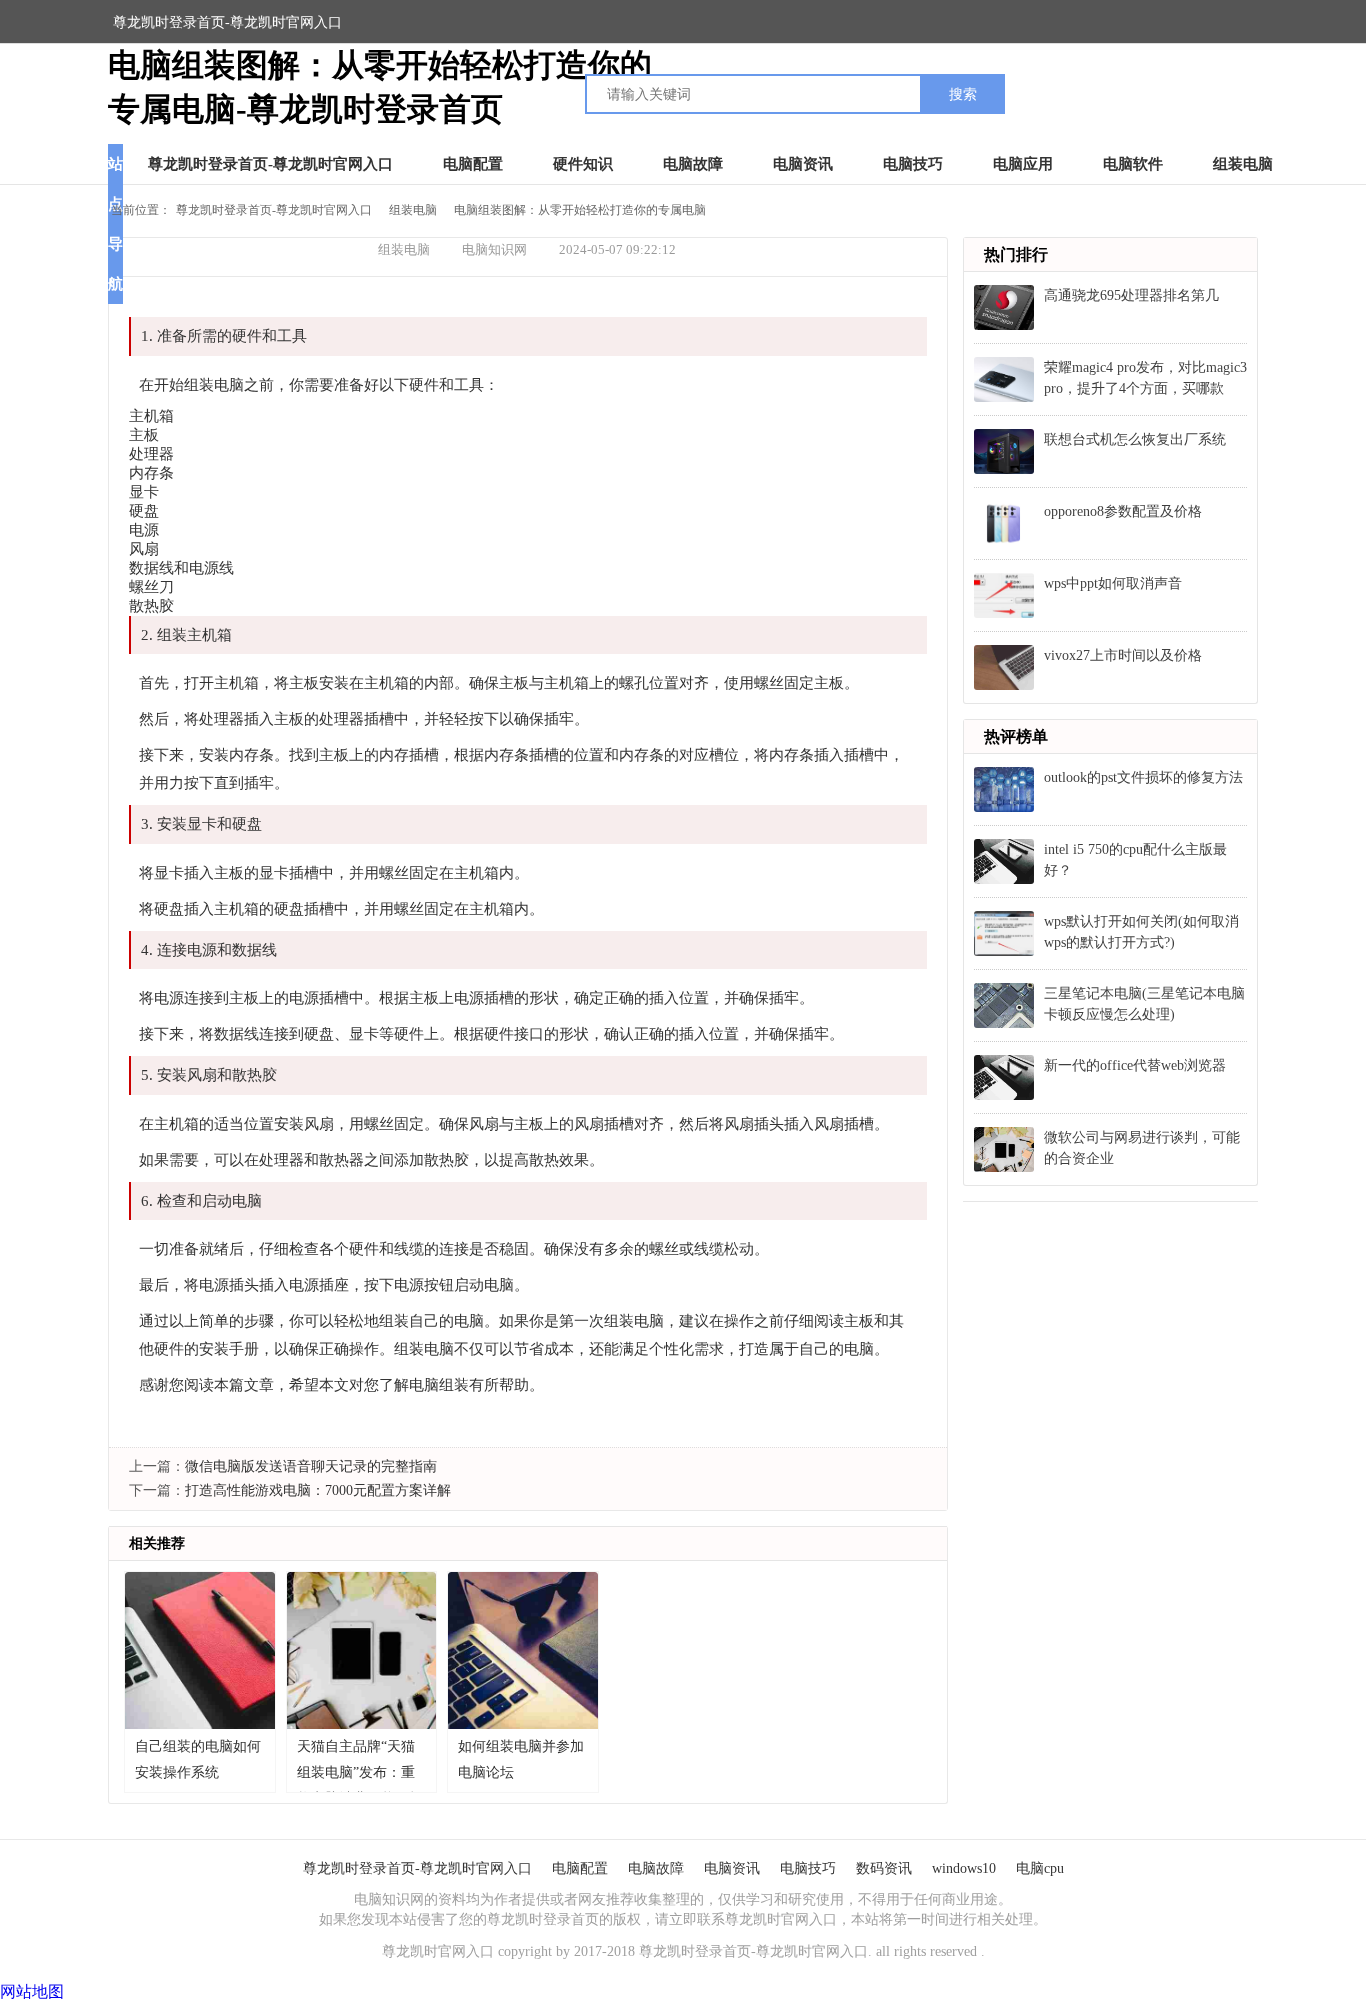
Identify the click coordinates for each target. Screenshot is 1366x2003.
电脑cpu (1040, 1868)
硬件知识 (583, 164)
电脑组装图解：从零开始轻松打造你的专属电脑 (580, 210)
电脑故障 (693, 164)
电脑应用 (1023, 164)
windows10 (964, 1868)
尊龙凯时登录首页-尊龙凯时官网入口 (227, 22)
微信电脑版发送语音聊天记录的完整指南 (311, 1466)
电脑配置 (473, 164)
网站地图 (32, 1991)
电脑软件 (1133, 164)
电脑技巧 (913, 164)
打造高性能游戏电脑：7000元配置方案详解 (318, 1490)
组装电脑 (1243, 164)
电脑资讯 (803, 164)
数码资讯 (884, 1868)
